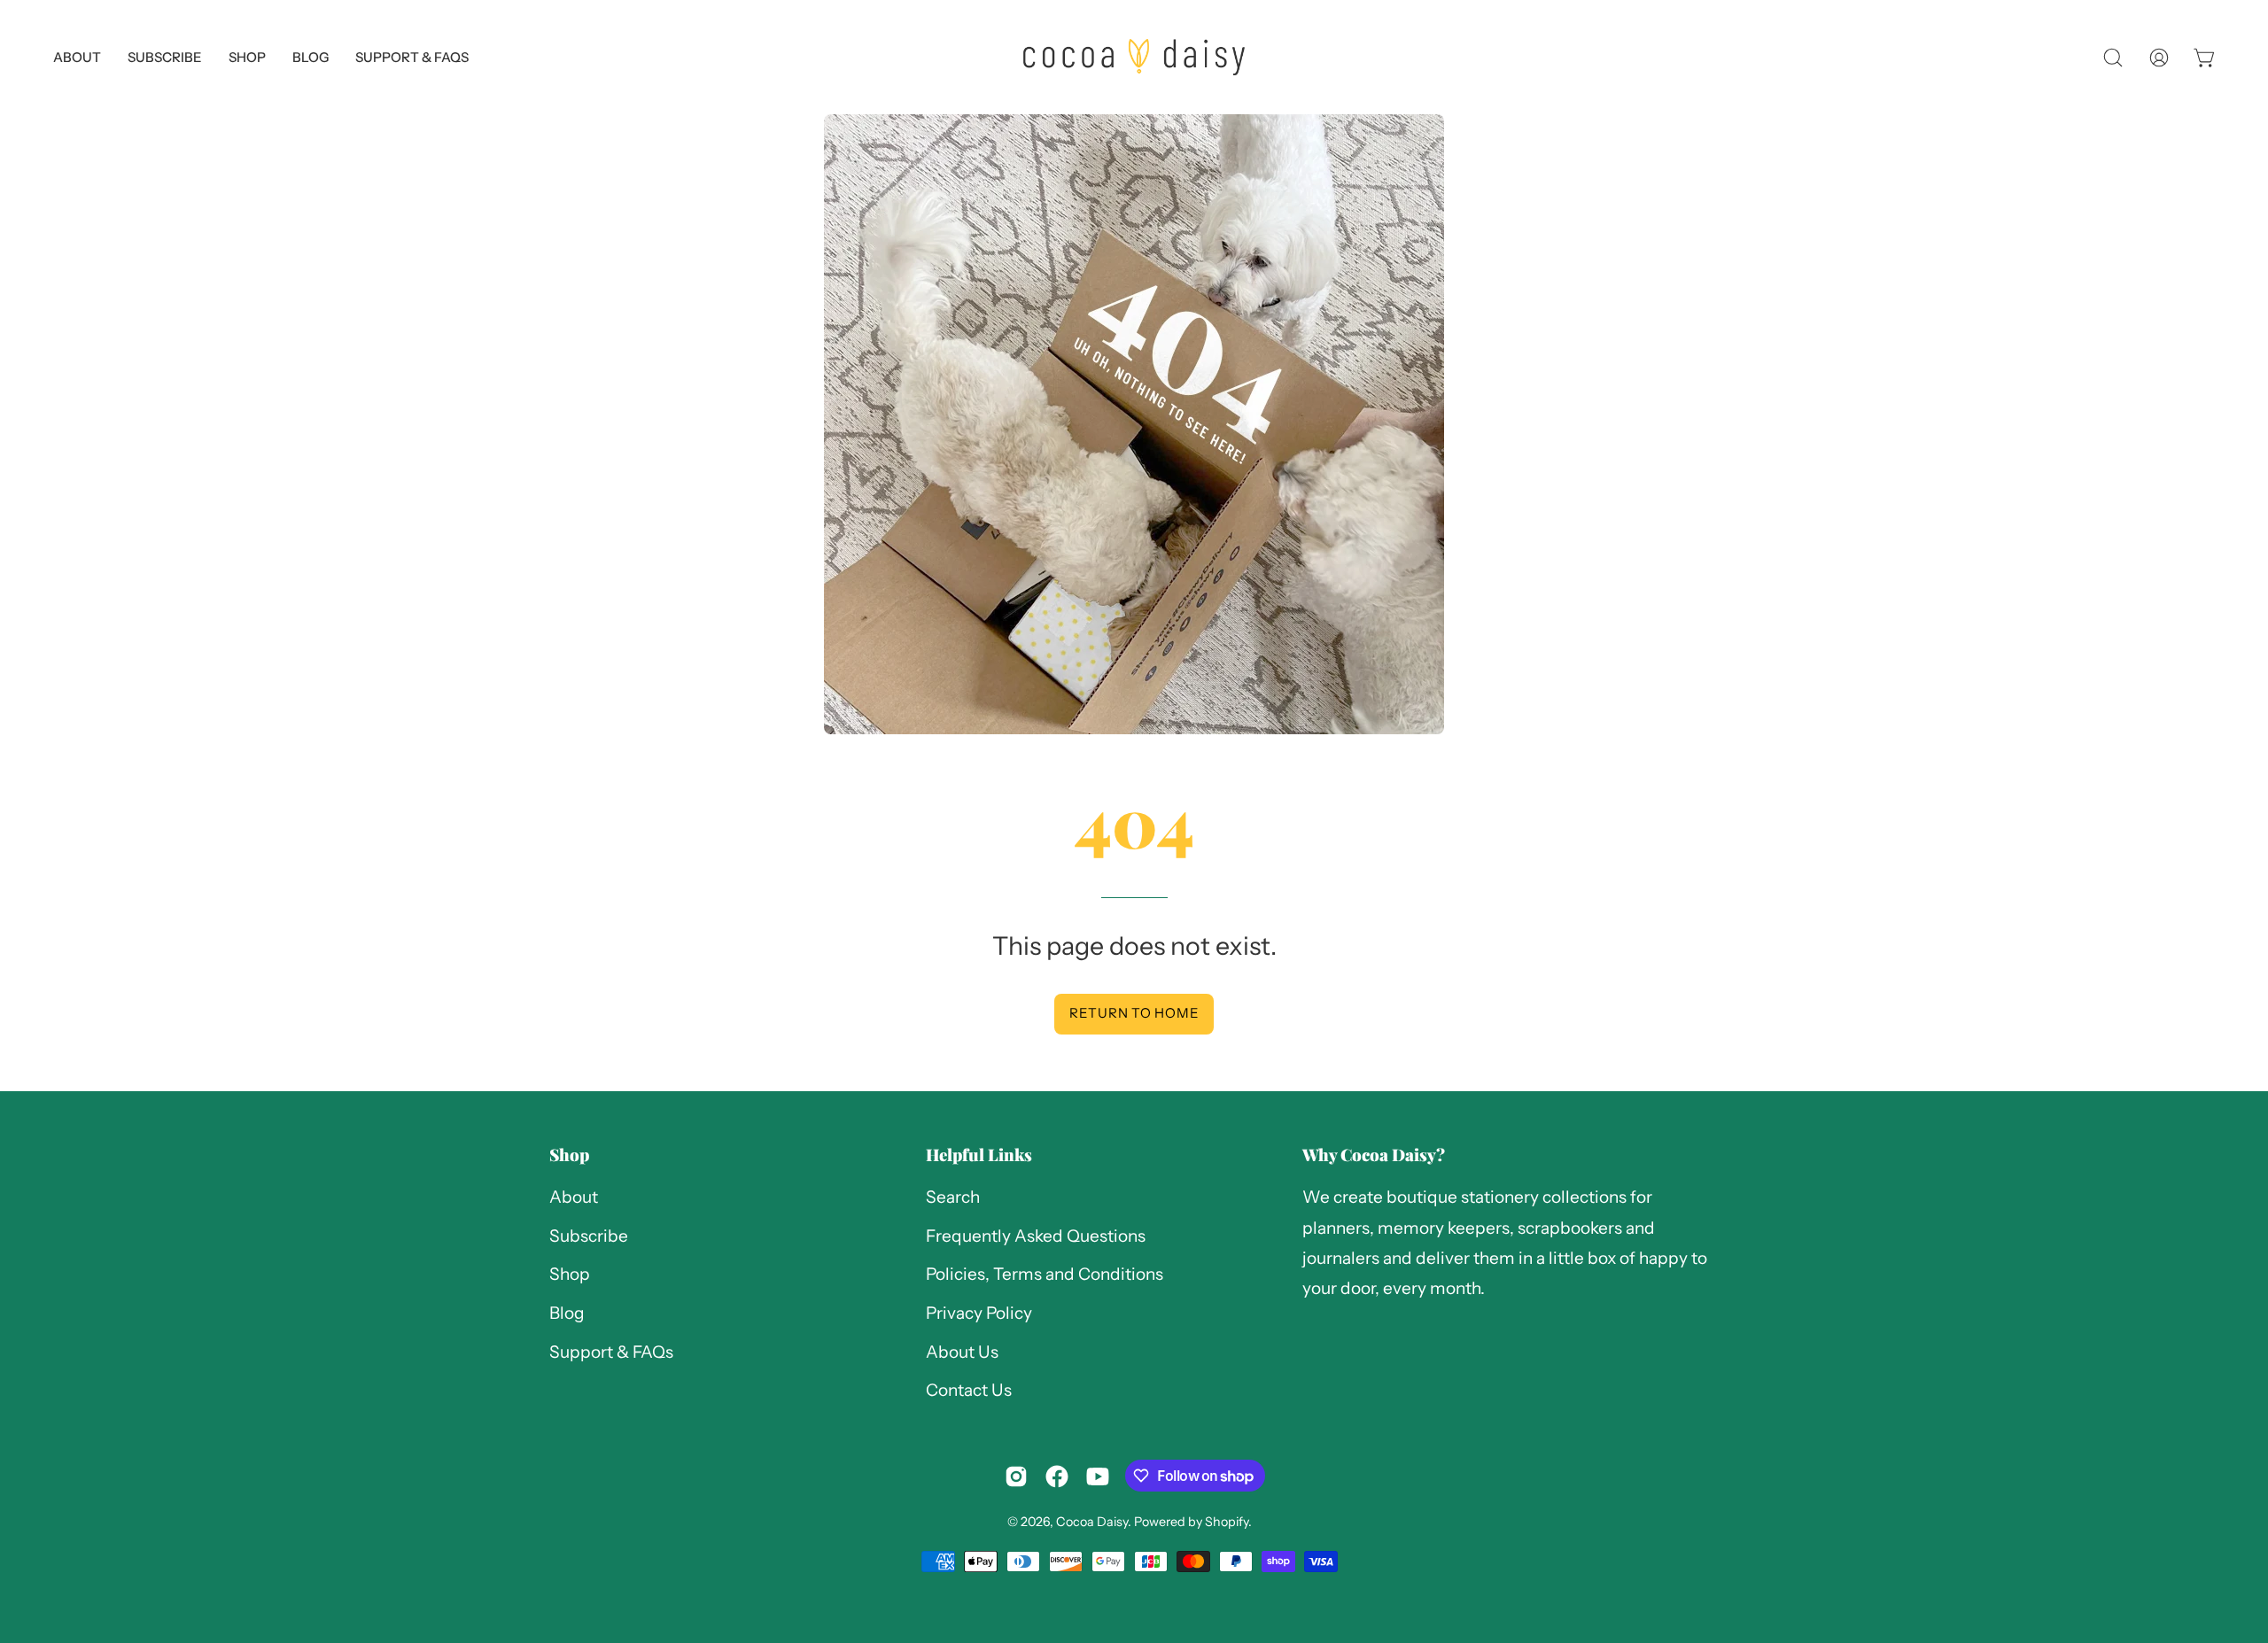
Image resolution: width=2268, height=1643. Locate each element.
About (574, 1197)
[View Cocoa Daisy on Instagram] (1016, 1476)
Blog (567, 1313)
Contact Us (969, 1391)
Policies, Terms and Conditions (1045, 1275)
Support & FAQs (611, 1352)
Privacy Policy (979, 1313)
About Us (962, 1352)
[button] (412, 57)
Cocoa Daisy (1092, 1522)
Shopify (1227, 1522)
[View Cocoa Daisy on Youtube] (1098, 1476)
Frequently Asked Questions (1036, 1236)
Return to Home (1134, 1013)
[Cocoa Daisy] (1134, 57)
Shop (569, 1155)
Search (953, 1197)
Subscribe (589, 1236)
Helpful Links (979, 1155)
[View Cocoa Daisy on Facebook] (1057, 1476)
